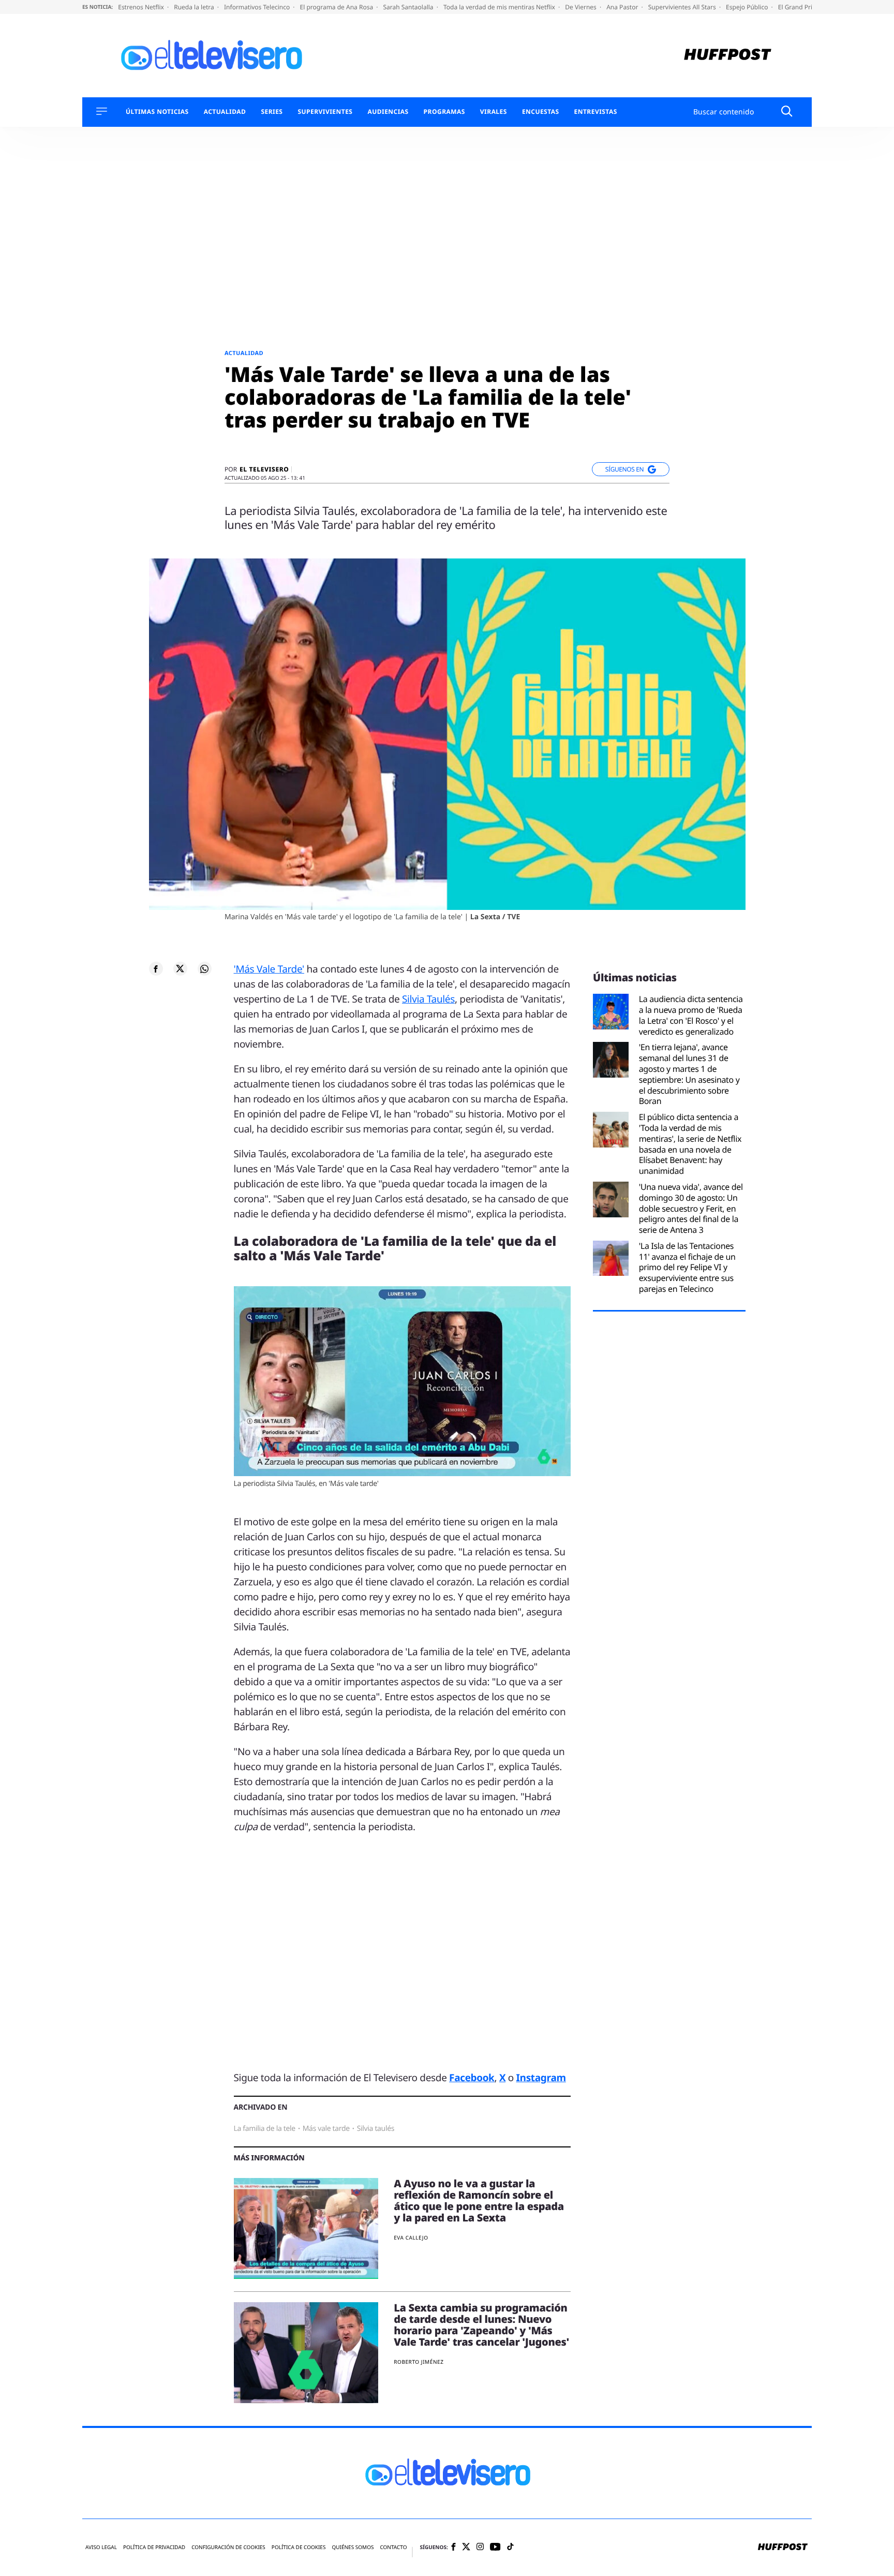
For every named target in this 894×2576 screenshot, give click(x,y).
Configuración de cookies (228, 2547)
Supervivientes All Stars (683, 7)
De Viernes (582, 7)
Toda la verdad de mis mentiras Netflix (500, 7)
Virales (494, 112)
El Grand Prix (798, 7)
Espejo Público (748, 7)
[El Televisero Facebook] (453, 2548)
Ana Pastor (623, 7)
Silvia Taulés (428, 999)
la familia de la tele (265, 2129)
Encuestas (541, 112)
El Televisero (264, 469)
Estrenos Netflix (142, 7)
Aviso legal (101, 2547)
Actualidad (225, 112)
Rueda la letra (195, 7)
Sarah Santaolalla (409, 7)
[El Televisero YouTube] (495, 2547)
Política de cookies (299, 2547)
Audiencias (388, 112)
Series (272, 112)
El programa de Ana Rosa (338, 7)
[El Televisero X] (466, 2548)
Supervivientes (325, 112)
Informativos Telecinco (258, 7)
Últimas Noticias (157, 112)
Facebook (472, 2078)
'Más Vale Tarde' (269, 969)
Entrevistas (596, 112)
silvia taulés (376, 2129)
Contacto (393, 2547)
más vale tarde (326, 2129)
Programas (444, 112)
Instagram (541, 2078)
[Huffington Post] (728, 56)
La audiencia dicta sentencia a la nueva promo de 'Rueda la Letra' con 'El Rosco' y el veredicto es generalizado (691, 1015)
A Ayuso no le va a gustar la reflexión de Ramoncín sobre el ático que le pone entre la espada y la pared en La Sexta (479, 2200)
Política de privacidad (154, 2547)
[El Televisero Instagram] (480, 2547)
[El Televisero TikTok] (510, 2547)
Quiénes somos (353, 2547)
